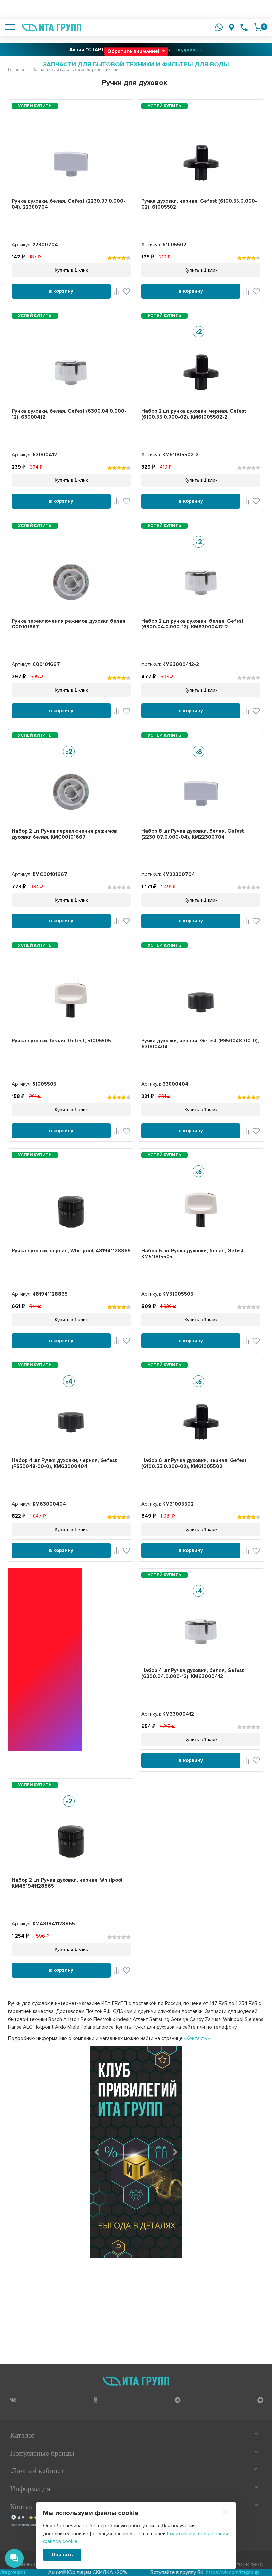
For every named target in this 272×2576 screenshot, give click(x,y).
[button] (97, 2152)
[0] (258, 27)
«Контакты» (197, 2038)
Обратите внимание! (134, 51)
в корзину (61, 291)
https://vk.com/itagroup (187, 2572)
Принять (62, 2555)
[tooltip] (13, 2400)
